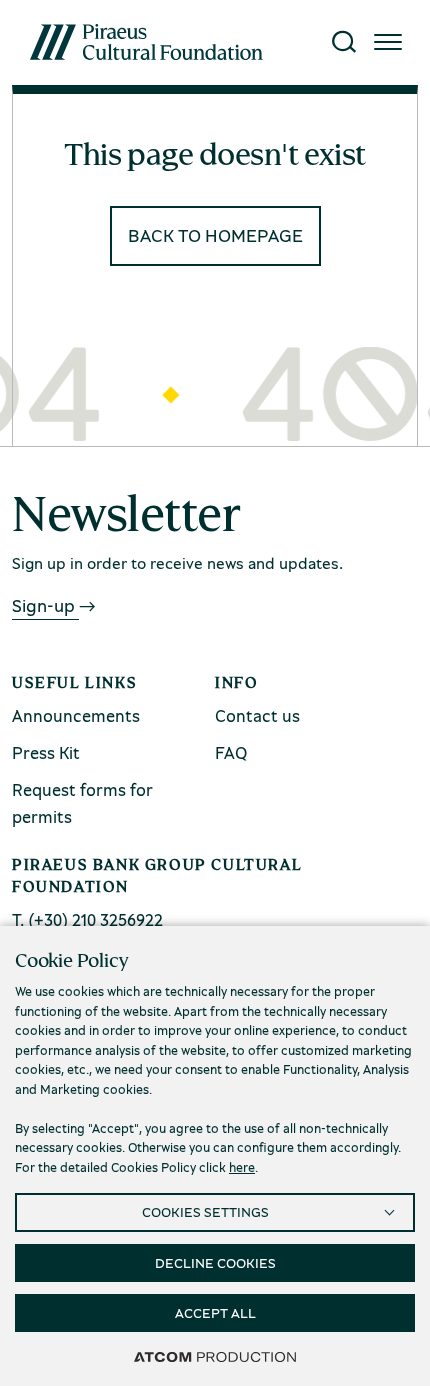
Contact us (257, 715)
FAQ (231, 752)
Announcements (76, 715)
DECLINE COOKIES (215, 1262)
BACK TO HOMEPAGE (215, 235)
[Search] (344, 42)
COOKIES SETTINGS (205, 1211)
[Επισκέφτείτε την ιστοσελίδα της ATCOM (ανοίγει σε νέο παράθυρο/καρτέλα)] (215, 1356)
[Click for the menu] (388, 42)
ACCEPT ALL (215, 1312)
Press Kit (46, 752)
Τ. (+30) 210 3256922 (87, 919)
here (242, 1167)
